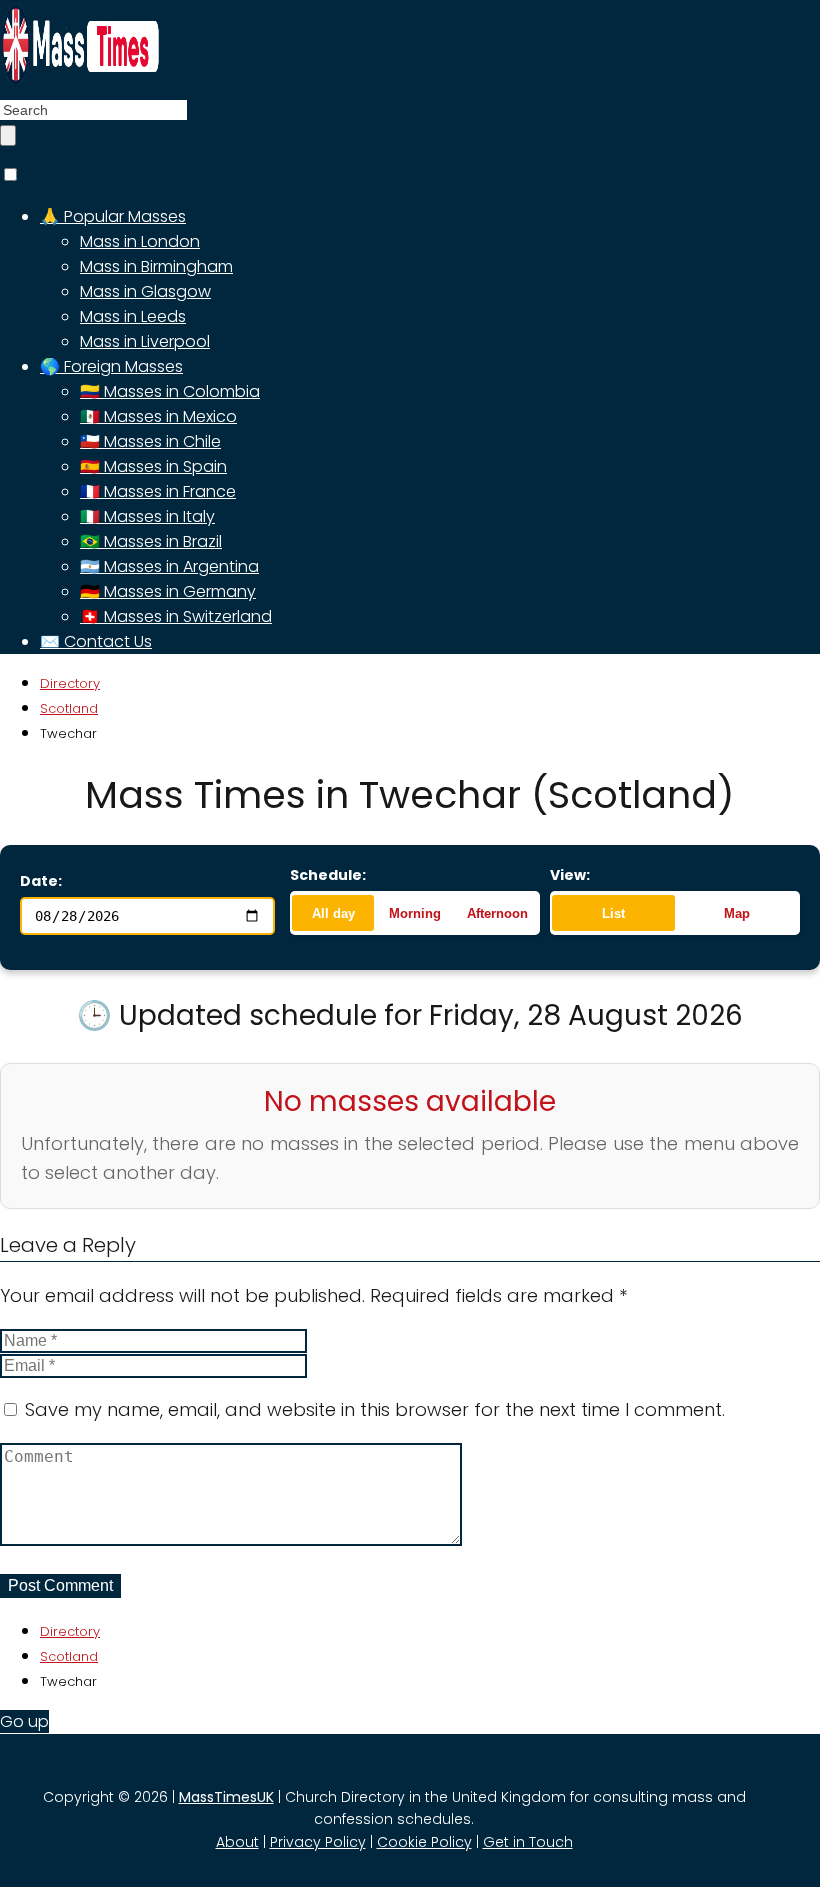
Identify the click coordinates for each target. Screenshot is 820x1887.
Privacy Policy (318, 1842)
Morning (415, 913)
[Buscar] (8, 135)
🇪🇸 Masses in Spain (153, 466)
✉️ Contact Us (96, 641)
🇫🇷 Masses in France (158, 491)
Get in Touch (528, 1842)
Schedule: (328, 875)
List (613, 913)
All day (333, 913)
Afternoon (497, 913)
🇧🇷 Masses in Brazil (151, 541)
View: (570, 875)
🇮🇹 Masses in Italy (147, 516)
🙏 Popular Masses (113, 216)
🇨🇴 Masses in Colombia (170, 391)
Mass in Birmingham (156, 266)
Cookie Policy (424, 1842)
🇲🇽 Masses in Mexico (158, 416)
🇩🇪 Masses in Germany (168, 591)
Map (737, 913)
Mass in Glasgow (145, 291)
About (237, 1842)
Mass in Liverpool (145, 341)
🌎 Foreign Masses (111, 366)
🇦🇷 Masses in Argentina (169, 566)
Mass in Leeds (133, 316)
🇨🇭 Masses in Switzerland (176, 616)
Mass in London (140, 241)
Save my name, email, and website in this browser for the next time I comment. (375, 1409)
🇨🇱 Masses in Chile (150, 441)
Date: (41, 881)
